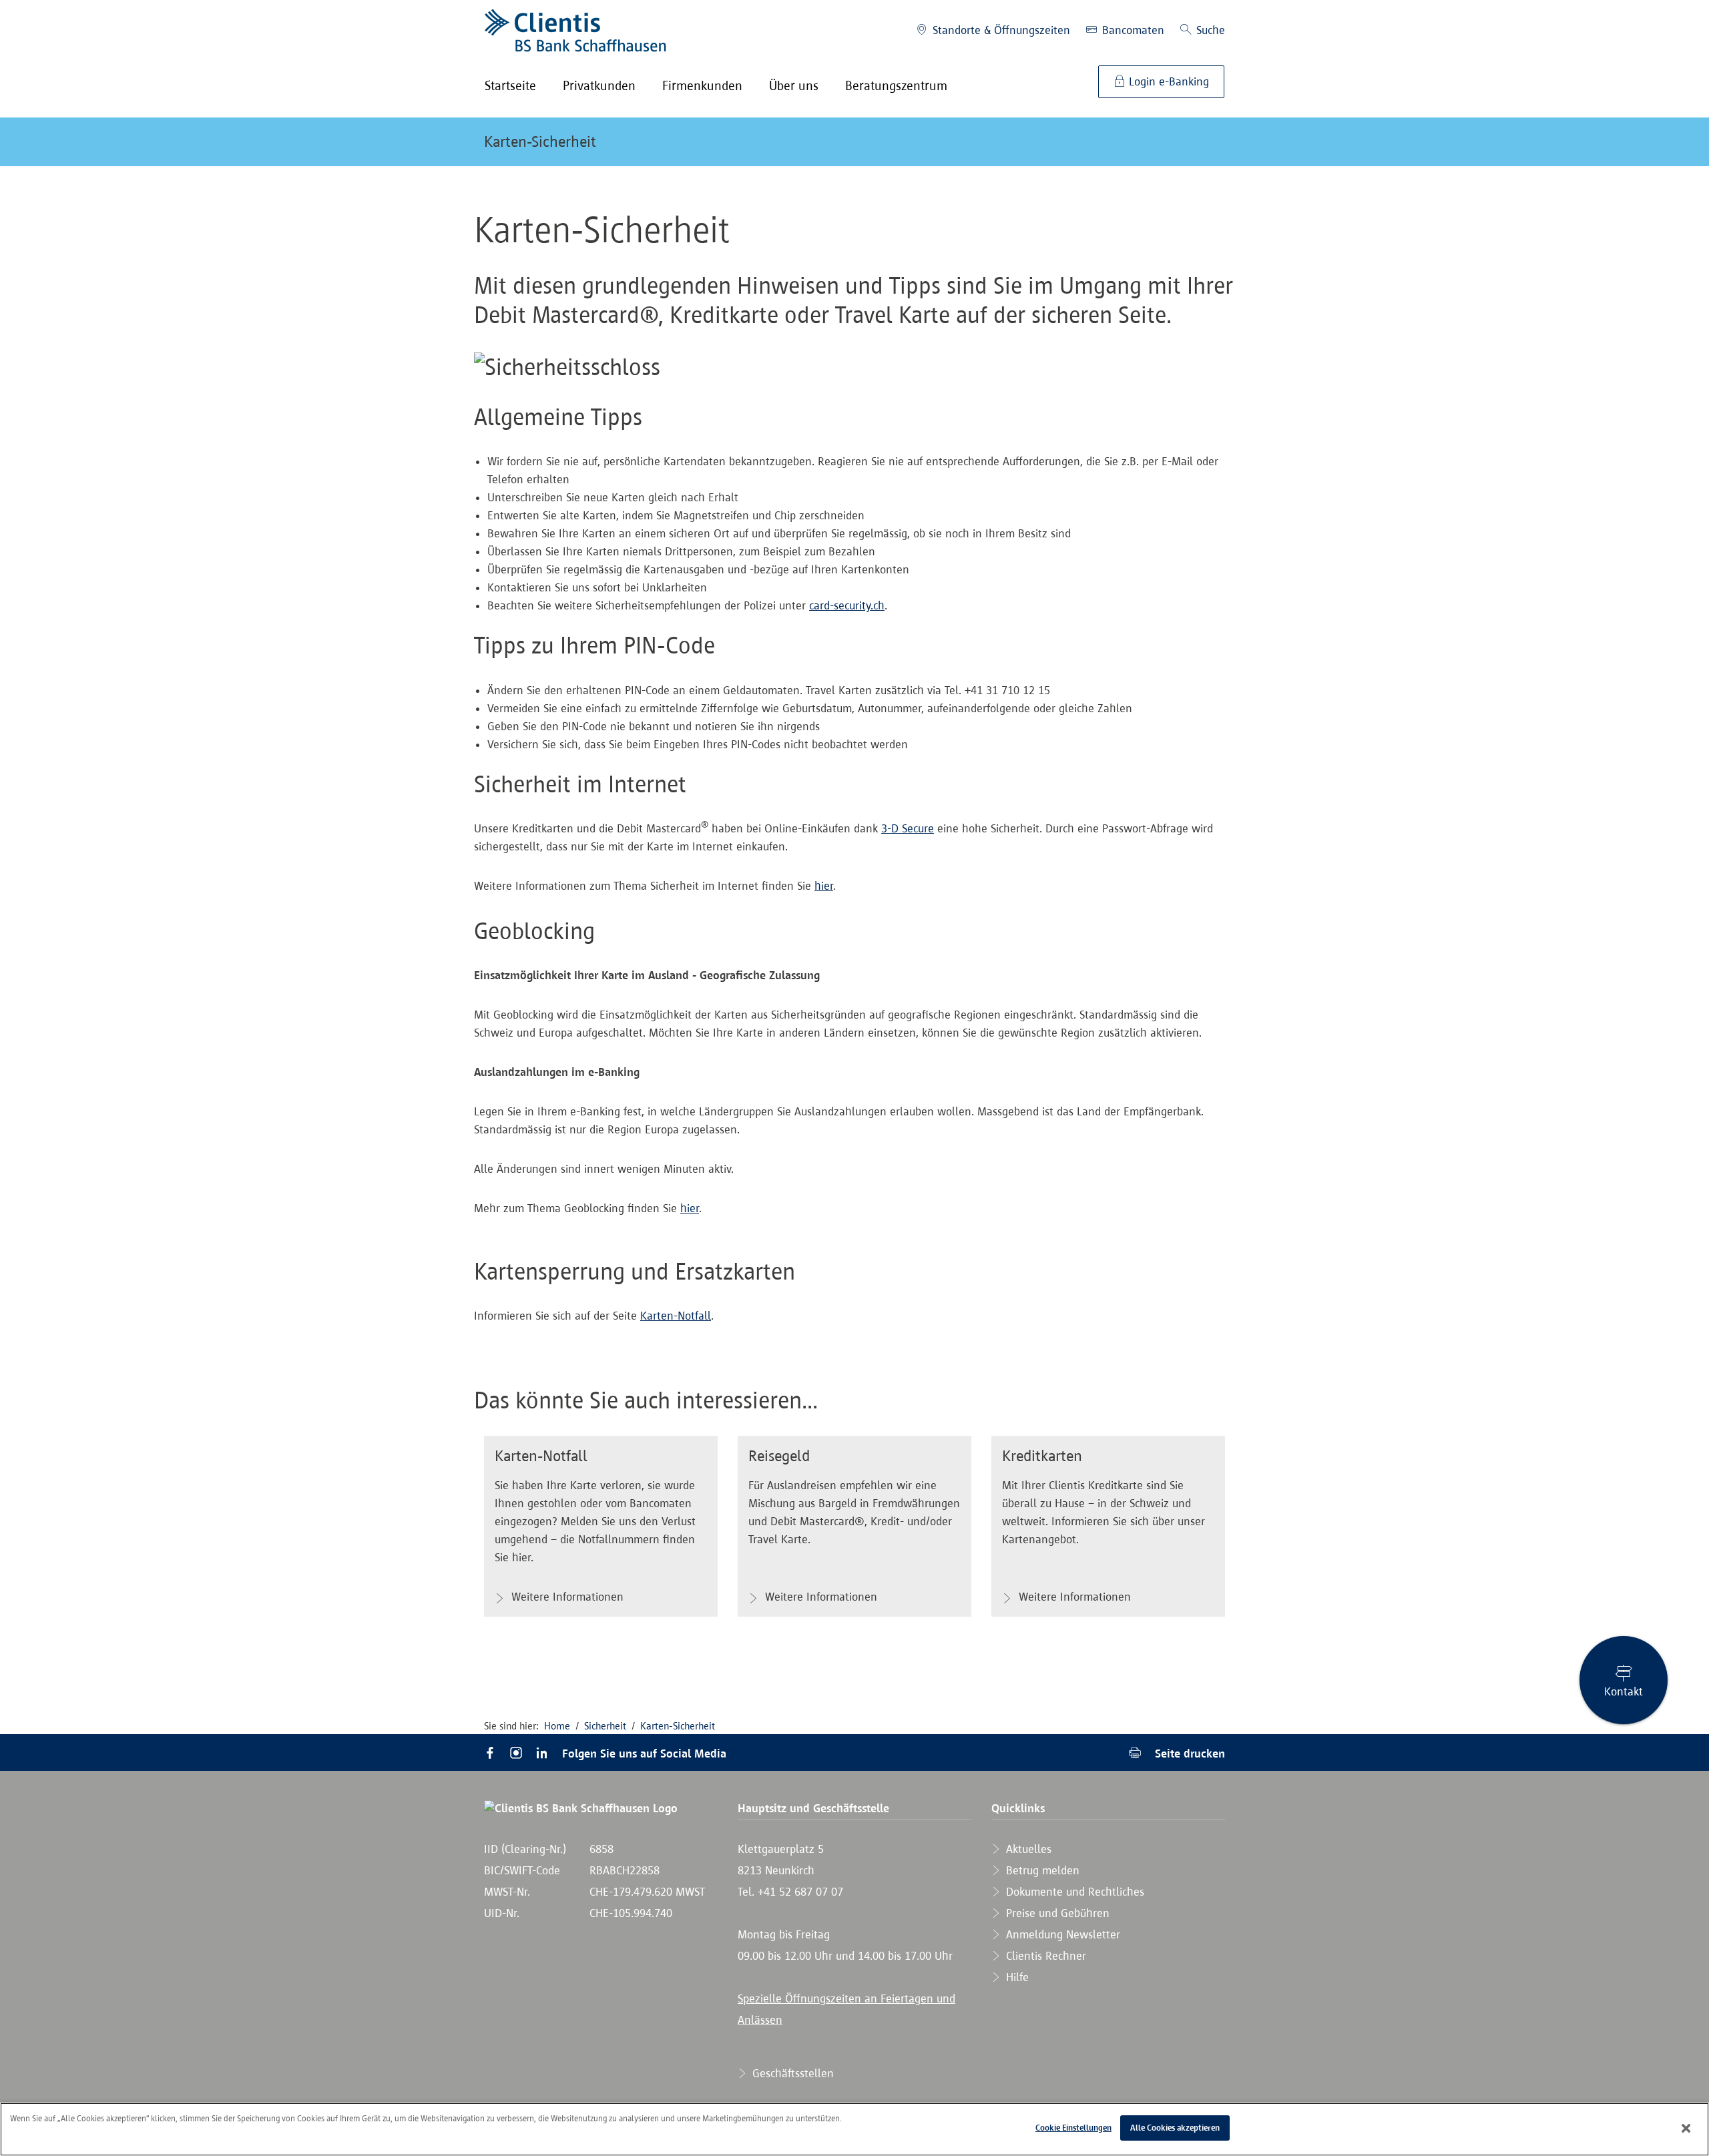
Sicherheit (605, 1726)
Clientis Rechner (1044, 1956)
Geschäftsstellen (791, 2073)
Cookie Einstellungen (1073, 2128)
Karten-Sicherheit (540, 142)
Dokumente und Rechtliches (1073, 1892)
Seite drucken (1188, 1753)
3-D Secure (908, 828)
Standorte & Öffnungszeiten (1000, 30)
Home (557, 1726)
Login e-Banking (1167, 81)
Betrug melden (1041, 1870)
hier (824, 886)
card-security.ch (847, 605)
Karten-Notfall (676, 1316)
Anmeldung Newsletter (1061, 1934)
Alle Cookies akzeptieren (1175, 2128)
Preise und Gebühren (1056, 1913)
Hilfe (1016, 1977)
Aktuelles (1027, 1849)
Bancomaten (1132, 30)
